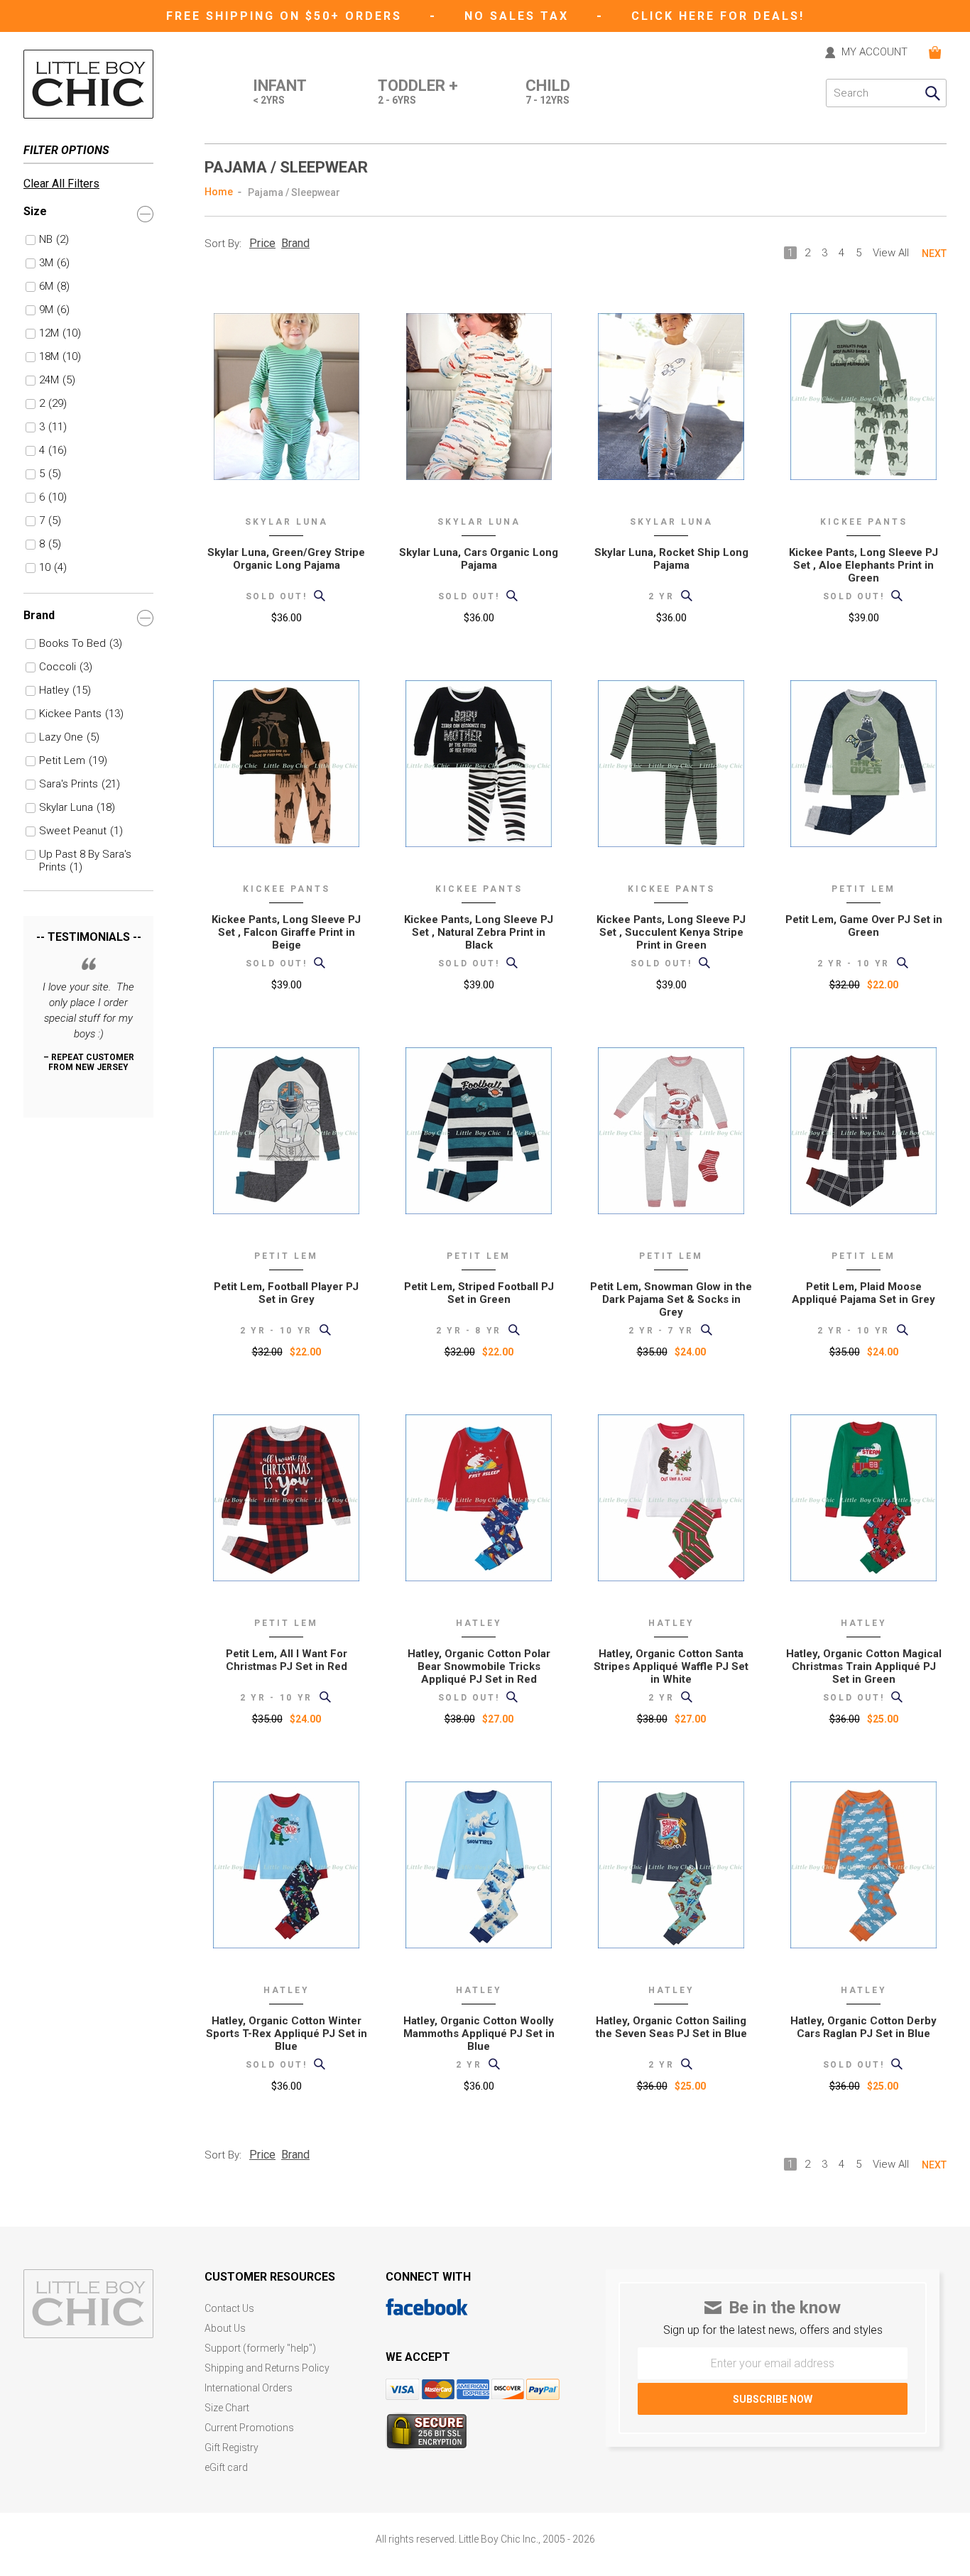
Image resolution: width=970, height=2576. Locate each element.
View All (891, 253)
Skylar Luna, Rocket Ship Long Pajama (671, 559)
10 (53, 567)
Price (262, 243)
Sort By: (223, 244)
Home (219, 192)
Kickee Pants (81, 714)
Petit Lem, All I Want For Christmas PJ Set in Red (287, 1660)
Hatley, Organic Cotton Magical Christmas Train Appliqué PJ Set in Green (864, 1666)
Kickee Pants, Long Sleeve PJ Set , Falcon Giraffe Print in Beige (286, 932)
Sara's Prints (80, 784)
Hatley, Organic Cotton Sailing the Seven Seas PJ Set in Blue (671, 2027)
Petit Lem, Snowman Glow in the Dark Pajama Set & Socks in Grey (671, 1299)
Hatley (65, 690)
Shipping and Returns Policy (267, 2368)
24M (57, 380)
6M (54, 286)
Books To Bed (81, 643)
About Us (225, 2329)
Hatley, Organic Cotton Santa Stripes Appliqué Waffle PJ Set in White (671, 1666)
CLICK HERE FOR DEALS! (718, 16)
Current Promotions (249, 2428)
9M (54, 310)
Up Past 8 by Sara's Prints (85, 855)
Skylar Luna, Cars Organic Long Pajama (479, 559)
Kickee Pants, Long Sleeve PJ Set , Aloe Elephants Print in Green (863, 565)
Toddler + (418, 92)
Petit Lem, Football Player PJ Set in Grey (286, 1293)
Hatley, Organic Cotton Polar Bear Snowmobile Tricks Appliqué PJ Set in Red (479, 1666)
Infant (280, 92)
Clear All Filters (61, 184)
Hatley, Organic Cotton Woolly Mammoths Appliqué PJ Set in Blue (479, 2034)
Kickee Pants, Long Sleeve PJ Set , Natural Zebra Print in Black (479, 932)
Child (548, 92)
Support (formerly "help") (260, 2348)
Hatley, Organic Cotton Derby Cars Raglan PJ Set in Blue (863, 2027)
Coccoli (66, 667)
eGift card (226, 2468)
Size (35, 211)
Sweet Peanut (81, 831)
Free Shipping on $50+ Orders (287, 16)
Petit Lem (73, 760)
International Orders (249, 2388)
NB (54, 239)
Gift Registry (231, 2448)
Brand (39, 615)
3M (54, 263)
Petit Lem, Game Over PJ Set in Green (864, 926)
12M (60, 333)
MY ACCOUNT (874, 53)
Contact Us (229, 2309)
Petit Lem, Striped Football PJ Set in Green (479, 1293)
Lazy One (69, 737)
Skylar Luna (77, 807)
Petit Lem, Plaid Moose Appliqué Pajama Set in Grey (863, 1293)
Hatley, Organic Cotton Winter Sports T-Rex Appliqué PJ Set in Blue (287, 2034)
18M (60, 356)
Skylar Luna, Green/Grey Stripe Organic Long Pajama (286, 559)
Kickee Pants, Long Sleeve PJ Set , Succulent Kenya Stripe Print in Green (671, 932)
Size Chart (227, 2408)
